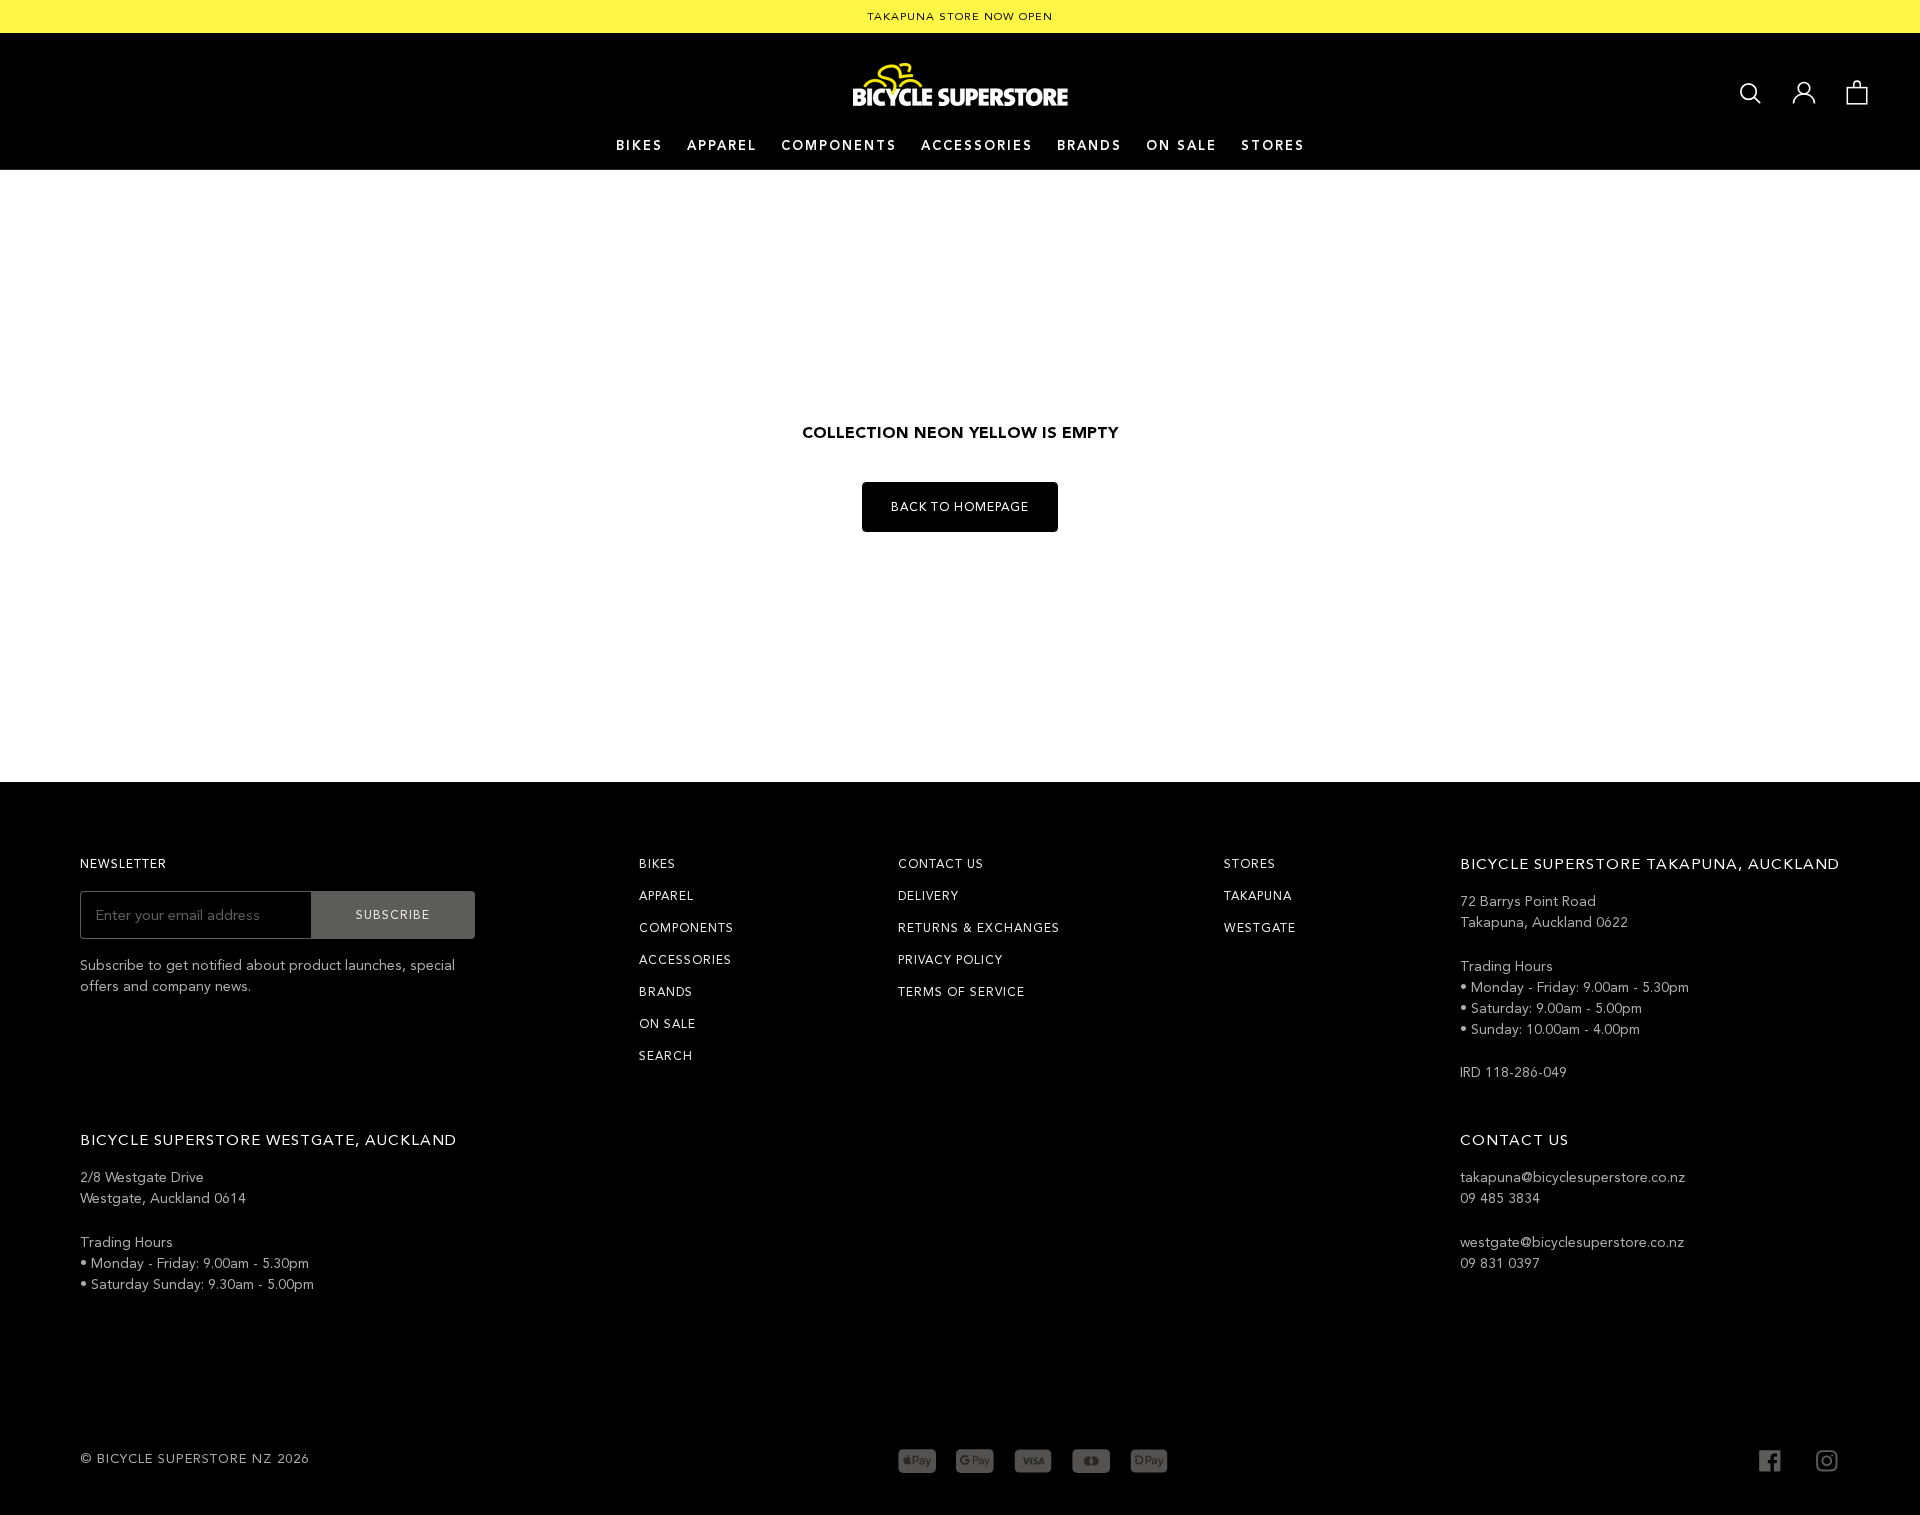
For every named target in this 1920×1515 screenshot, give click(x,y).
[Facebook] (1770, 1458)
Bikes (639, 146)
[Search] (1750, 91)
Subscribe (393, 915)
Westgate (1260, 928)
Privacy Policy (950, 960)
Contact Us (941, 864)
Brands (666, 992)
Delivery (928, 896)
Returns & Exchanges (979, 928)
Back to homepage (960, 507)
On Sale (1181, 146)
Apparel (722, 146)
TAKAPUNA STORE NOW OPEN (960, 16)
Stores (1273, 146)
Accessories (977, 146)
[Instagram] (1827, 1458)
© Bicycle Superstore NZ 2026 (194, 1459)
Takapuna (1258, 896)
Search (666, 1056)
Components (839, 146)
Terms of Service (961, 992)
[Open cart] (1856, 91)
